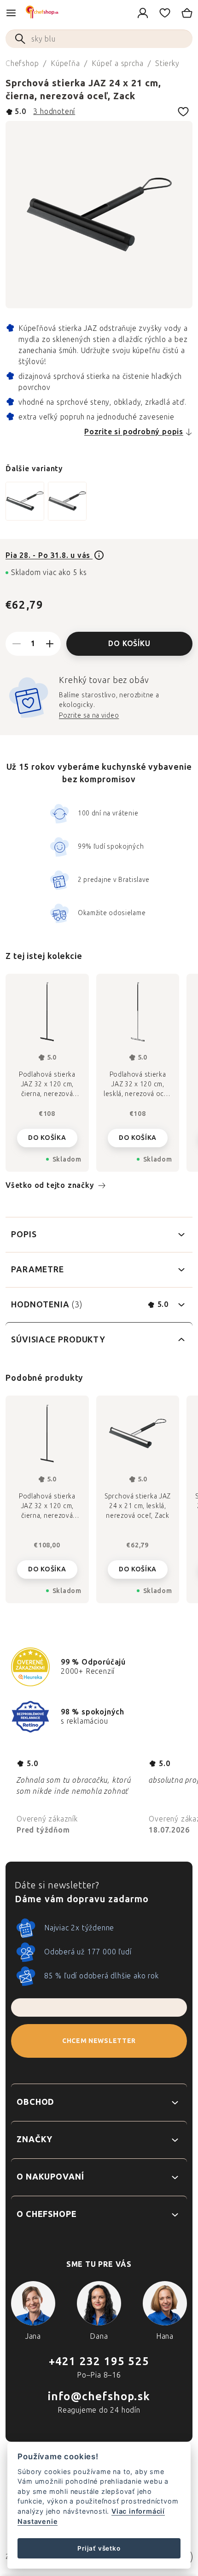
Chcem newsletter (99, 2041)
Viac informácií (138, 2511)
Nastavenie (38, 2521)
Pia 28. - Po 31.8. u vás (49, 555)
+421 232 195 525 (99, 2361)
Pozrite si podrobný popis (134, 432)
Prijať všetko (99, 2548)
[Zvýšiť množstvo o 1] (50, 644)
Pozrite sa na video (89, 716)
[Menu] (11, 13)
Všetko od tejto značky (50, 1185)
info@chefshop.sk (99, 2396)
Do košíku (129, 644)
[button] (47, 1567)
